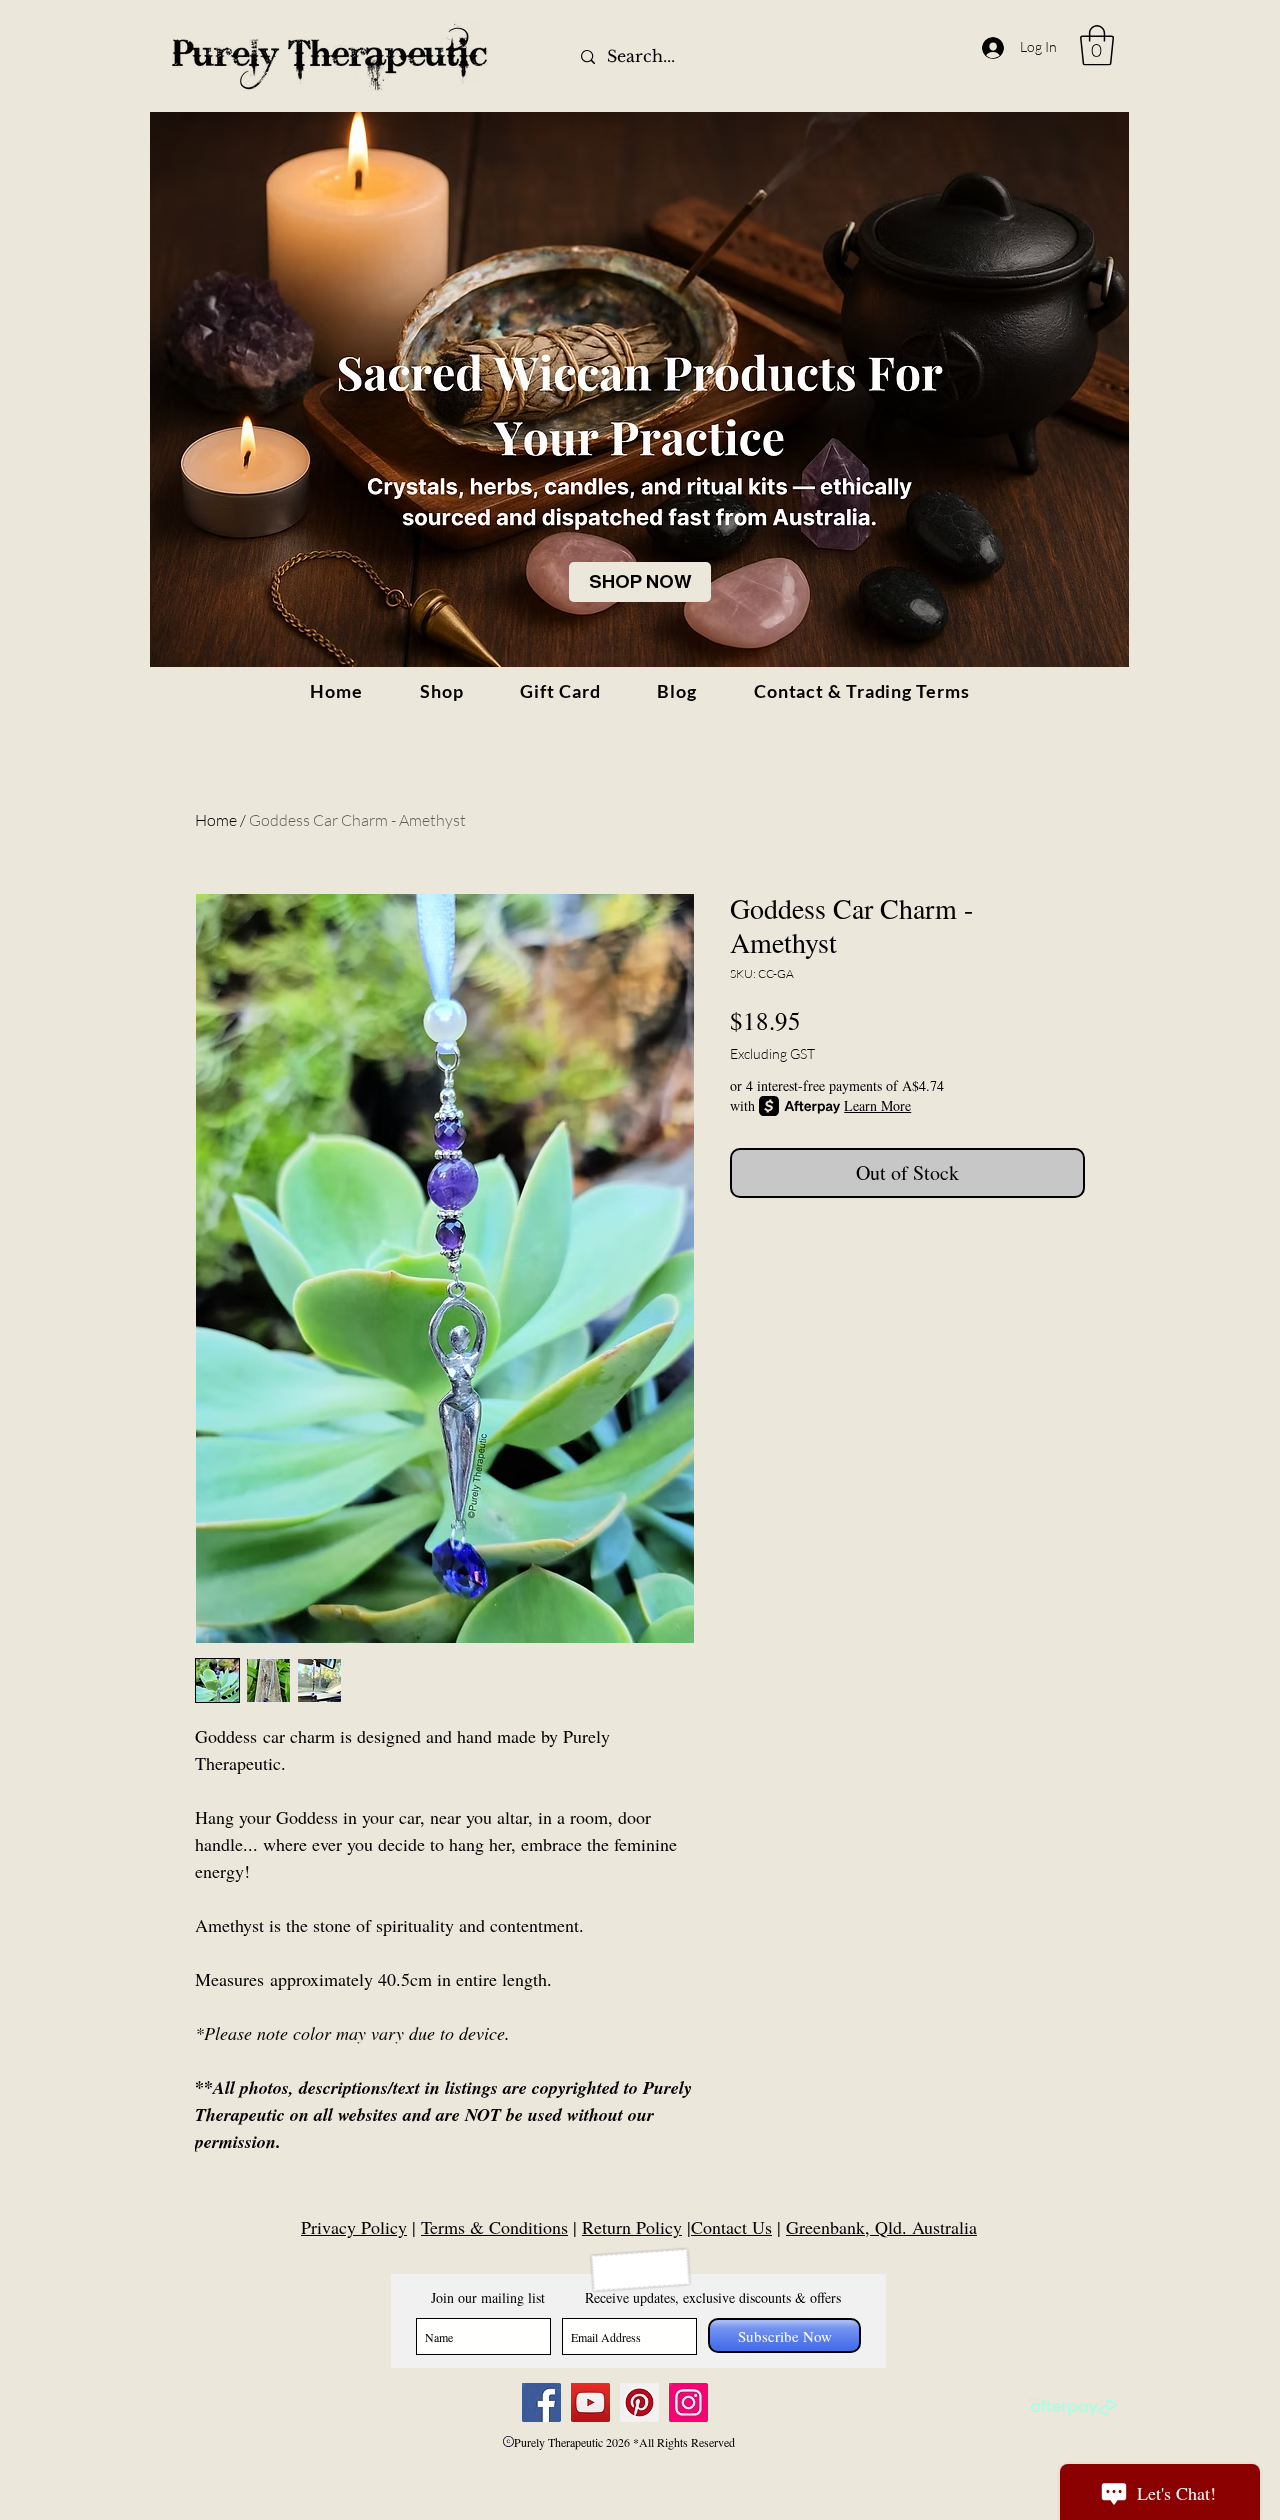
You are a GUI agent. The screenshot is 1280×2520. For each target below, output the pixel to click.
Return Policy (632, 2227)
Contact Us (731, 2227)
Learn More (877, 1105)
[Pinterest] (639, 2402)
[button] (1097, 45)
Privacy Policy (354, 2227)
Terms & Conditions (494, 2227)
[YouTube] (590, 2402)
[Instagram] (688, 2402)
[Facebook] (541, 2402)
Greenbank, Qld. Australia (881, 2227)
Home (216, 820)
